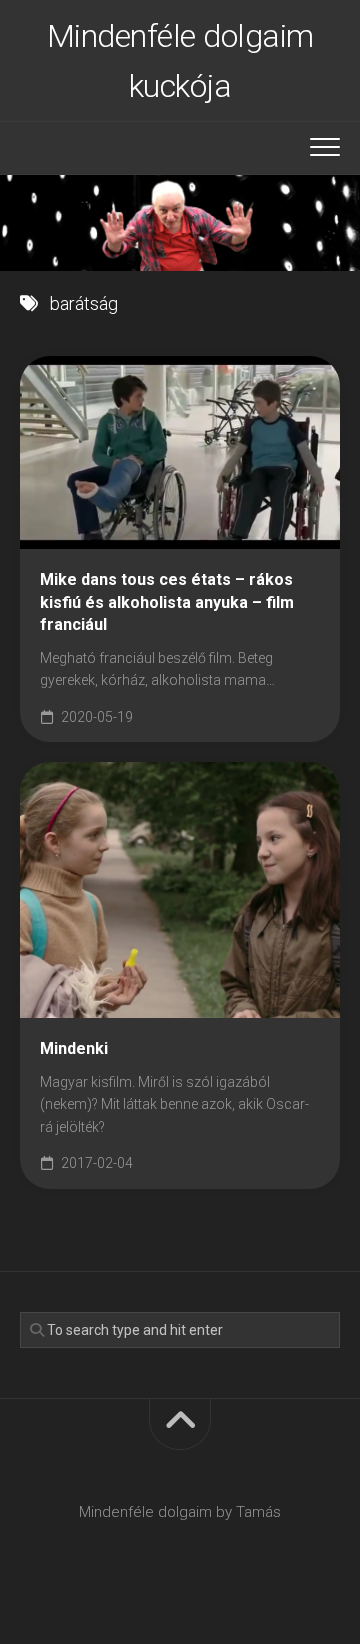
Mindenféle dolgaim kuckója (180, 61)
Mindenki (74, 1048)
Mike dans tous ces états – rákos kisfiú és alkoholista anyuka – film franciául (167, 602)
